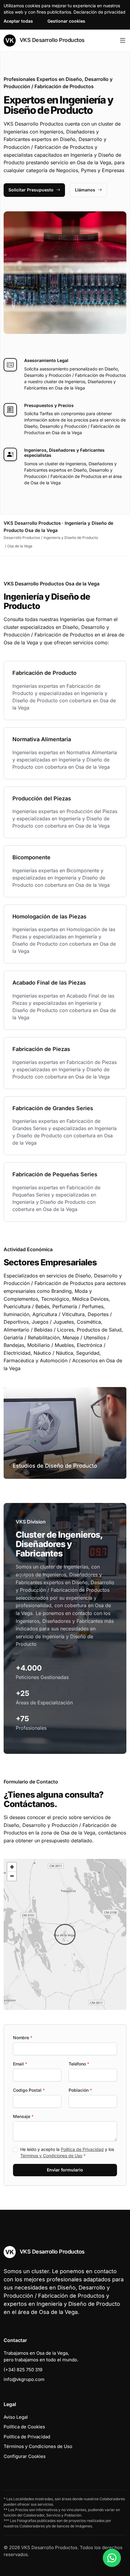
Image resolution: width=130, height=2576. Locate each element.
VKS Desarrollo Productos (51, 40)
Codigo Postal (29, 2090)
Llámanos (85, 190)
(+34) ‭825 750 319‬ (23, 2370)
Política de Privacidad (82, 2149)
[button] (65, 1934)
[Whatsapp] (112, 2558)
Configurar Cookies (25, 2456)
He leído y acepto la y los (67, 2152)
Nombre (23, 2038)
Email (20, 2064)
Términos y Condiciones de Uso (51, 2156)
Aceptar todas (18, 21)
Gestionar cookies (66, 21)
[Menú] (123, 40)
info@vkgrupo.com (24, 2379)
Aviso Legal (16, 2417)
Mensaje (23, 2116)
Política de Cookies (24, 2427)
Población (80, 2090)
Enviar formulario (65, 2170)
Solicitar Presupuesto (31, 190)
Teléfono (79, 2064)
